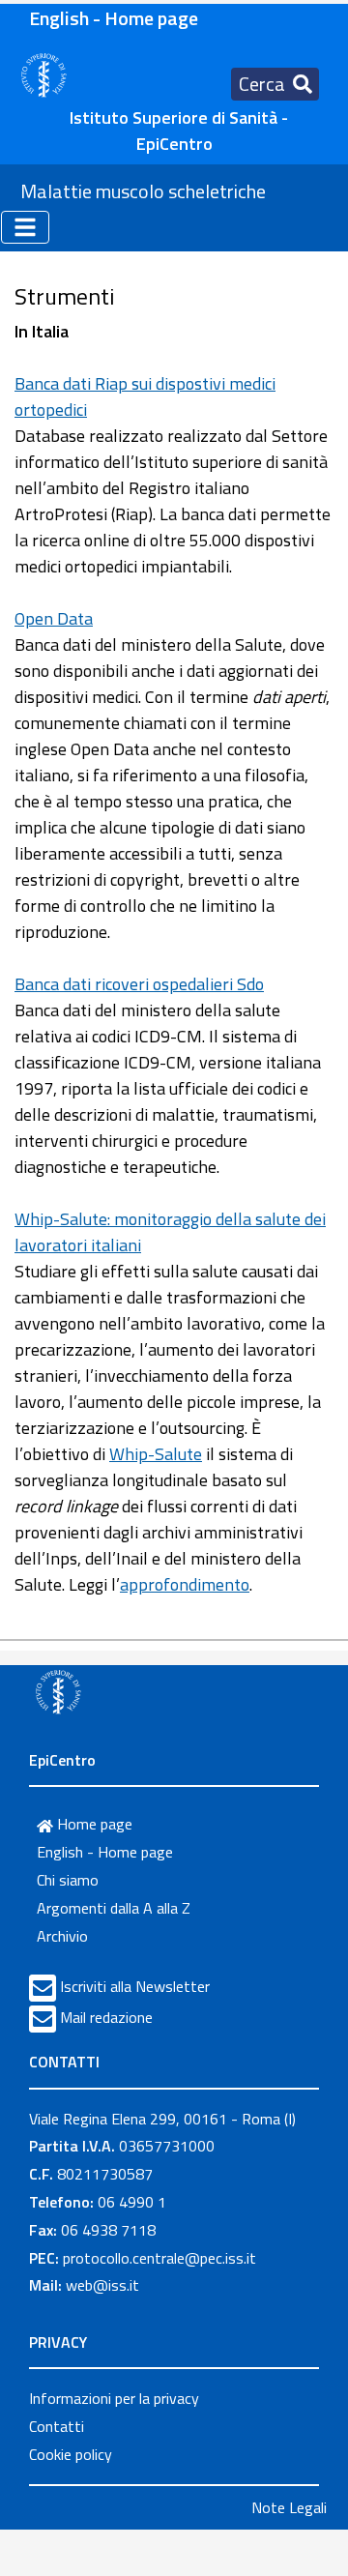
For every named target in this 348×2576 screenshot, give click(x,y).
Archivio (62, 1936)
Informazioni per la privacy (114, 2398)
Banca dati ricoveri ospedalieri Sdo (139, 984)
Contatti (57, 2426)
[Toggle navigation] (25, 227)
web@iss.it (102, 2285)
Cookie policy (71, 2454)
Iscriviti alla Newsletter (135, 1986)
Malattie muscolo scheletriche (143, 191)
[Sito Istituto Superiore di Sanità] (58, 1691)
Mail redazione (106, 2017)
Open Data (54, 618)
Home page (93, 1824)
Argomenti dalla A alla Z (114, 1908)
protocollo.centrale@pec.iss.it (159, 2258)
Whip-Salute (156, 1454)
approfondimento (185, 1584)
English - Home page (114, 18)
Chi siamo (68, 1880)
